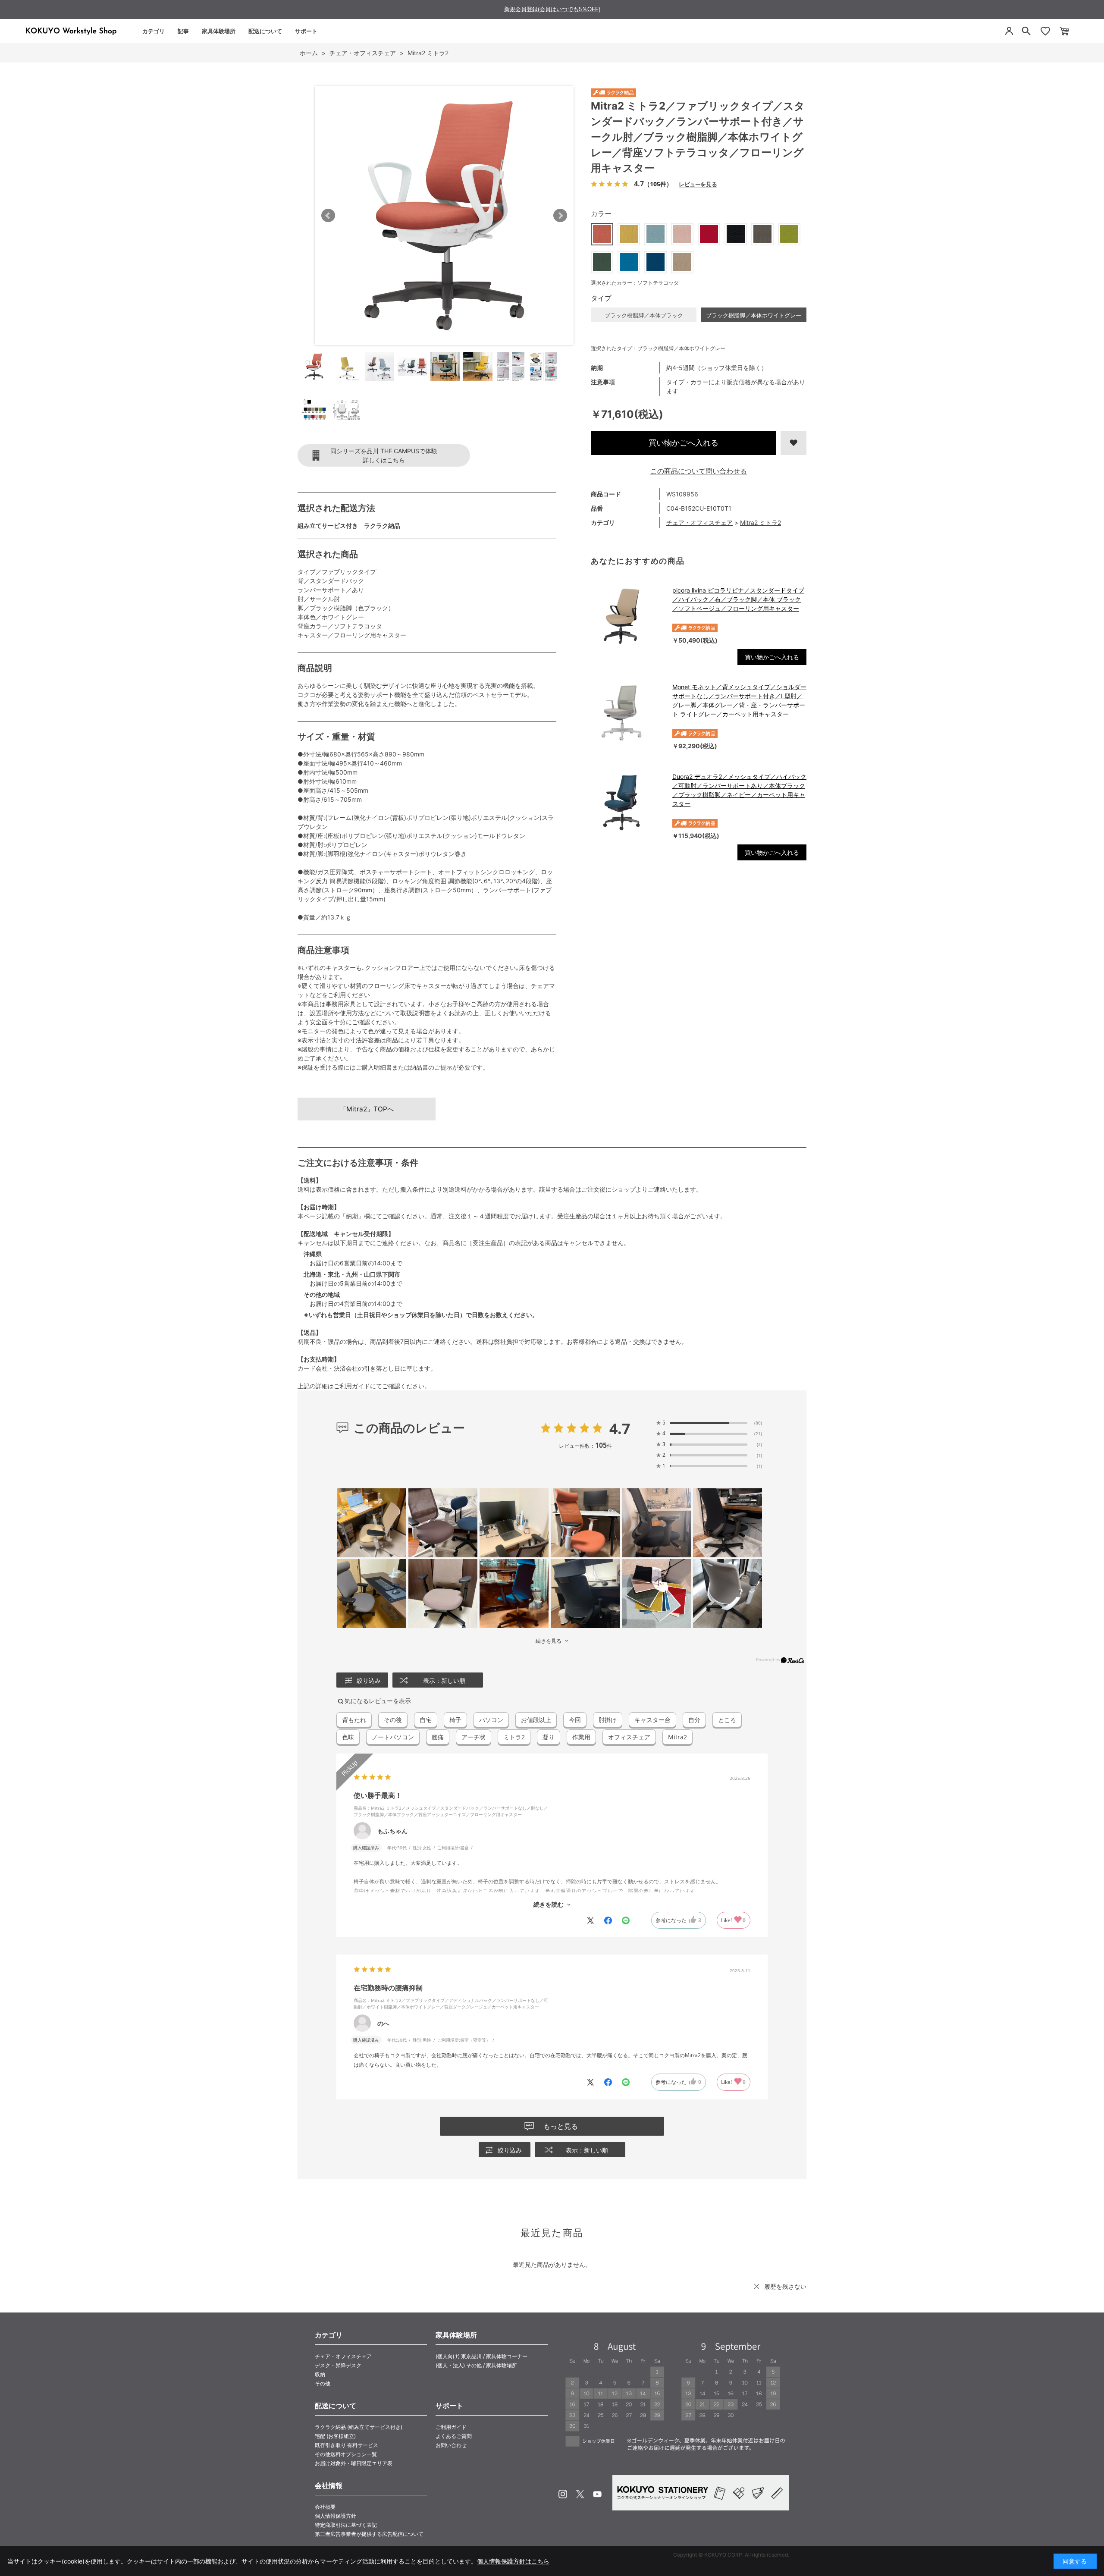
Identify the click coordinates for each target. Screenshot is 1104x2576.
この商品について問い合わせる (699, 471)
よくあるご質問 (454, 2436)
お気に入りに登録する (793, 443)
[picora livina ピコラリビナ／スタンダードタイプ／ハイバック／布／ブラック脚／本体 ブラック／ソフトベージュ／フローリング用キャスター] (627, 616)
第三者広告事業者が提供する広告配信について (369, 2534)
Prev (328, 216)
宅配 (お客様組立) (335, 2436)
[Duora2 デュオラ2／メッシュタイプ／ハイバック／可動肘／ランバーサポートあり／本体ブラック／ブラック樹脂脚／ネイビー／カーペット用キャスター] (627, 803)
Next (560, 216)
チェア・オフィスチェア (699, 522)
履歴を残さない (785, 2286)
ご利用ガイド (352, 1386)
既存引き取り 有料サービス (347, 2445)
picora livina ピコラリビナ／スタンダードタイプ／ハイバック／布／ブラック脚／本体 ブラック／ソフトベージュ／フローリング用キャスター (738, 599)
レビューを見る (698, 184)
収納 (320, 2374)
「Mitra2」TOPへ (367, 1109)
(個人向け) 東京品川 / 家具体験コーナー (481, 2356)
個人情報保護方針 (336, 2516)
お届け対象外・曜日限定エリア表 (354, 2463)
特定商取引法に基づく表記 (346, 2525)
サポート (306, 31)
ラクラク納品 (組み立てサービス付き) (359, 2427)
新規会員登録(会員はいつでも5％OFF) (552, 9)
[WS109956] (314, 367)
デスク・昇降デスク (338, 2365)
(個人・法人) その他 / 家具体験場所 (476, 2365)
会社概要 (325, 2507)
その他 (323, 2383)
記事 (183, 31)
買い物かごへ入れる (684, 443)
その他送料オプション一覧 (346, 2454)
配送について (265, 31)
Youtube (597, 2494)
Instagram (563, 2494)
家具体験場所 (219, 31)
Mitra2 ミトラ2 (761, 522)
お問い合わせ (451, 2445)
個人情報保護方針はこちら (513, 2561)
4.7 (620, 1428)
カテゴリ (154, 31)
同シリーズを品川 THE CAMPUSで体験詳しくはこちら (384, 455)
